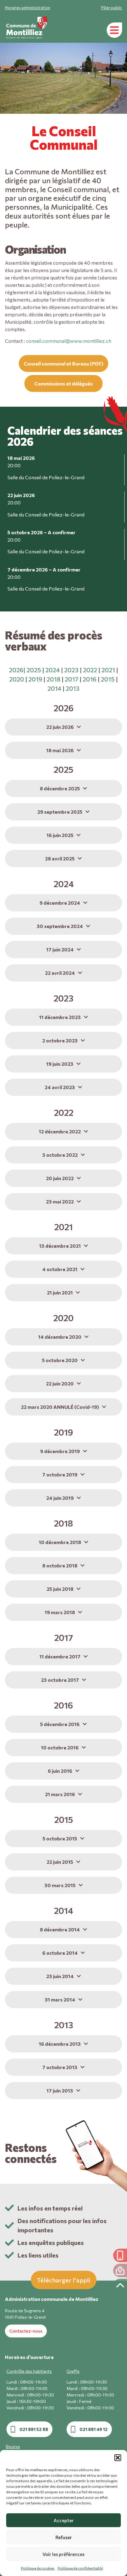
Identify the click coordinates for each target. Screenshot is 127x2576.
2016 (90, 679)
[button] (118, 2458)
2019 (35, 679)
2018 (53, 679)
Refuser (64, 2537)
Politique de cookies (38, 2568)
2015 (108, 679)
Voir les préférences (63, 2554)
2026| (17, 670)
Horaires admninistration (28, 8)
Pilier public (112, 8)
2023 (71, 670)
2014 (54, 688)
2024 (53, 670)
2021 (108, 670)
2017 (72, 679)
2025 (34, 670)
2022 (90, 670)
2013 (73, 688)
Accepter (64, 2520)
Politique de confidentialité (80, 2568)
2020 (17, 679)
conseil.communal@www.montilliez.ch (69, 341)
